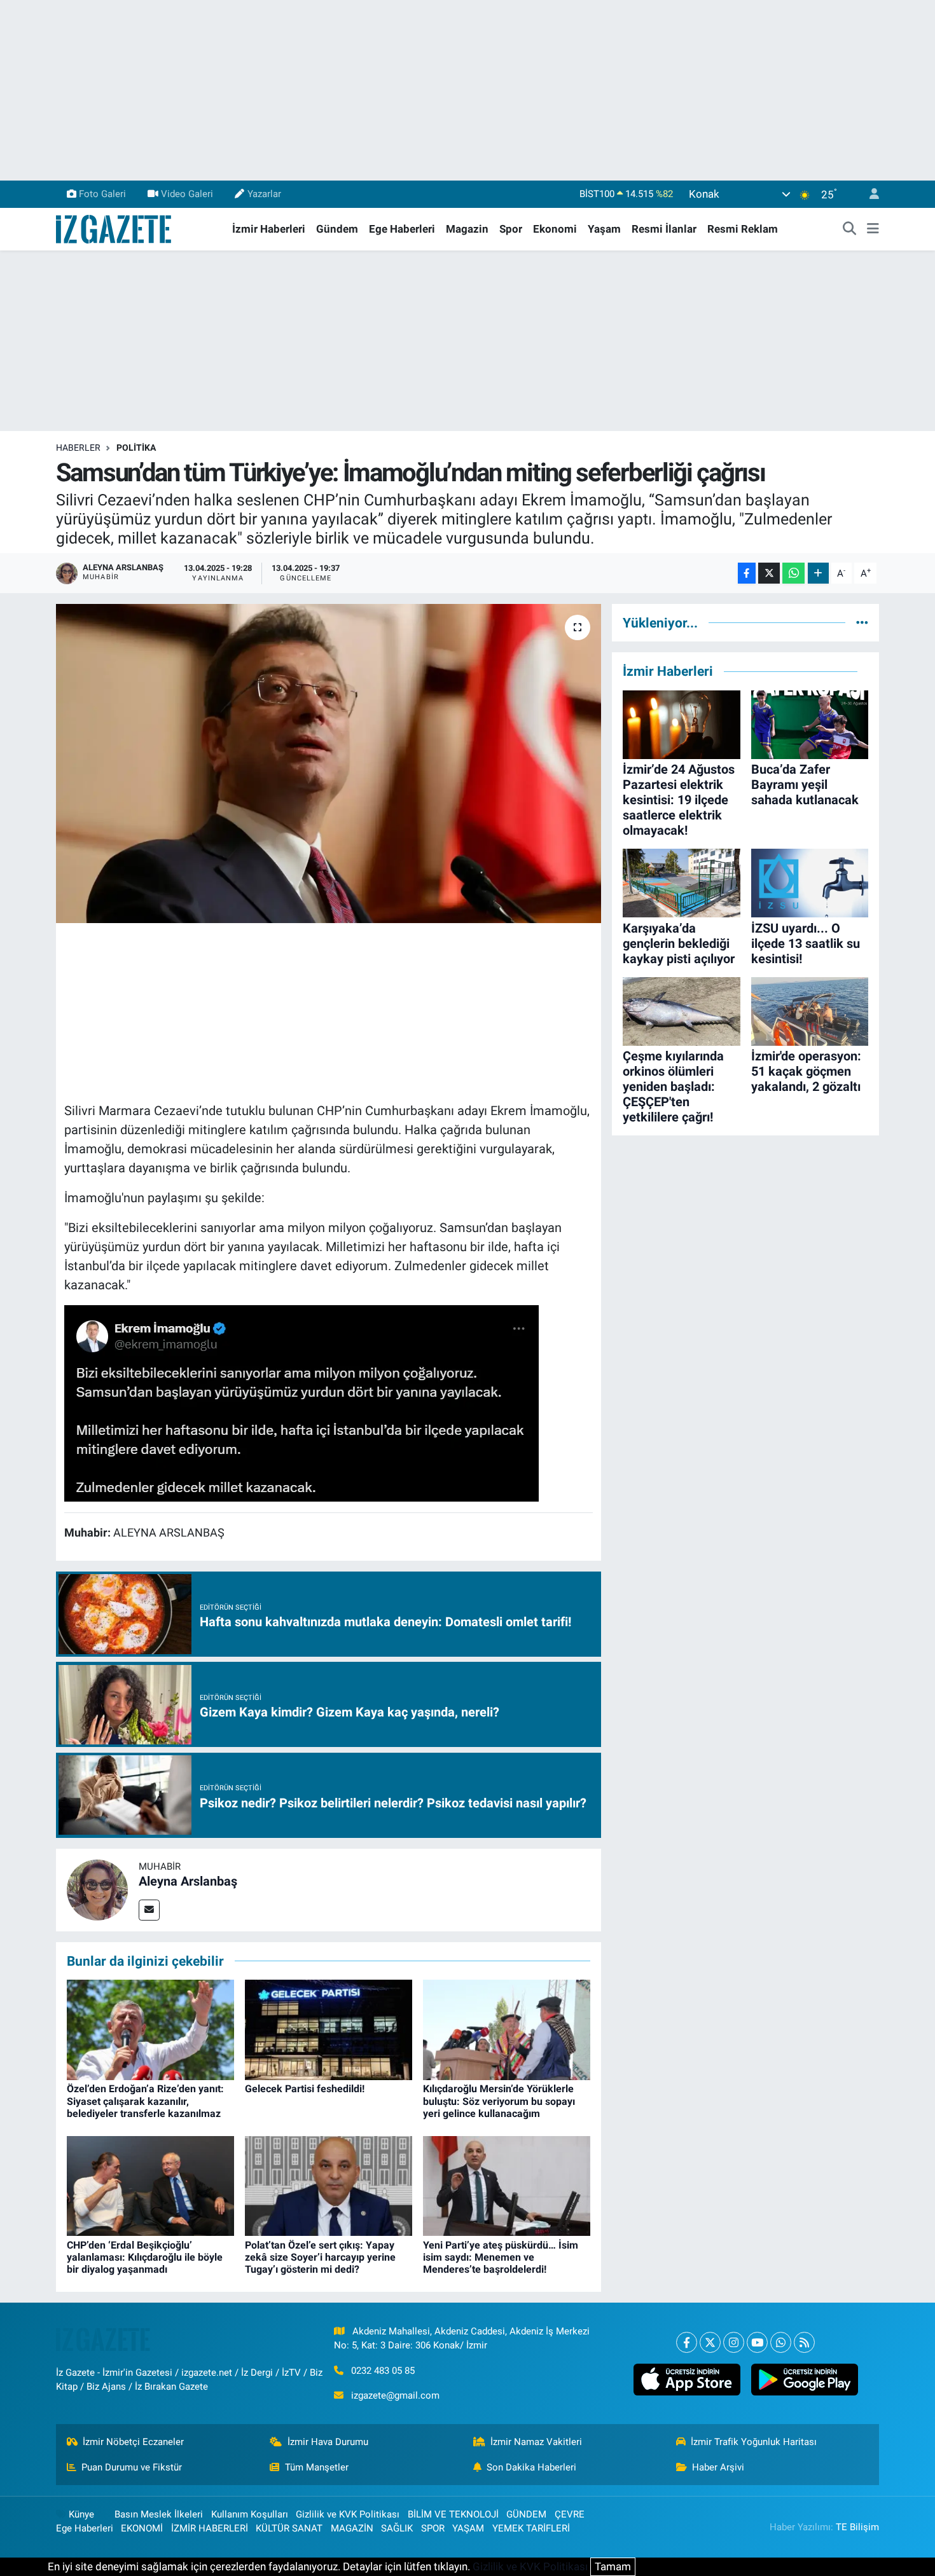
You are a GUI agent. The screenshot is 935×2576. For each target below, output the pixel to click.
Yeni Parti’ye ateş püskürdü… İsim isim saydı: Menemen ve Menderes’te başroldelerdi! (501, 2257)
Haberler (78, 448)
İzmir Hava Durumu (328, 2442)
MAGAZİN (352, 2528)
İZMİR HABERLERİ (210, 2528)
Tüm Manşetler (317, 2467)
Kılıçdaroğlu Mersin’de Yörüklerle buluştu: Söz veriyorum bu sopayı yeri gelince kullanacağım (499, 2101)
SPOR (433, 2528)
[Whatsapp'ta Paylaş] (793, 573)
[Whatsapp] (781, 2342)
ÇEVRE (570, 2514)
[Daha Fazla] (818, 573)
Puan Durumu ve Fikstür (132, 2467)
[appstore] (687, 2380)
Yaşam (604, 229)
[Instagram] (734, 2342)
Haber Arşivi (718, 2467)
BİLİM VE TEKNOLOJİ (453, 2514)
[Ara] (850, 230)
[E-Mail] (149, 1910)
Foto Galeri (102, 194)
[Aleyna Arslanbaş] (97, 1889)
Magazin (467, 229)
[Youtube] (757, 2342)
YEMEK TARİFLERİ (531, 2528)
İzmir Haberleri (269, 229)
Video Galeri (187, 194)
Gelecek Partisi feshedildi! (305, 2089)
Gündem (337, 229)
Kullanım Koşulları (250, 2514)
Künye (81, 2514)
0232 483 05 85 (383, 2371)
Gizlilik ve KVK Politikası (348, 2514)
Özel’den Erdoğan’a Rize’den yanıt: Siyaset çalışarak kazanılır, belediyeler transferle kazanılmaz (145, 2101)
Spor (511, 229)
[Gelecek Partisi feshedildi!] (329, 2029)
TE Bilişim (857, 2527)
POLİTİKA (136, 448)
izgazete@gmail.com (395, 2395)
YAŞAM (468, 2528)
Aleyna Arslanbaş (188, 1881)
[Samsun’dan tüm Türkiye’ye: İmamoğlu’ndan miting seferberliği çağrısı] (329, 764)
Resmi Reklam (743, 229)
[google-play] (804, 2380)
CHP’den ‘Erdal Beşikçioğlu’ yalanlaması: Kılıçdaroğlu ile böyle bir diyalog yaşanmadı (145, 2257)
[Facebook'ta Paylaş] (747, 573)
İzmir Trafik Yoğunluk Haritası (754, 2442)
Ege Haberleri (402, 229)
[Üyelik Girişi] (869, 194)
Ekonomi (555, 229)
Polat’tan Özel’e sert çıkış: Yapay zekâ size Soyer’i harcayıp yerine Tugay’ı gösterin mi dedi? (320, 2257)
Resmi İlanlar (664, 229)
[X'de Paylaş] (769, 573)
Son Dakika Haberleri (531, 2467)
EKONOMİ (142, 2528)
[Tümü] (862, 622)
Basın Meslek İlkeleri (159, 2514)
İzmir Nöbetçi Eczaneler (133, 2442)
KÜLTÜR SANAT (289, 2528)
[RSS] (804, 2342)
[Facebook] (687, 2342)
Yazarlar (264, 194)
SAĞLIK (397, 2528)
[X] (710, 2342)
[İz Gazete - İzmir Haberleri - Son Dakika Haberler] (114, 228)
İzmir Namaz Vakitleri (536, 2442)
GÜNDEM (526, 2514)
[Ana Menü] (873, 230)
